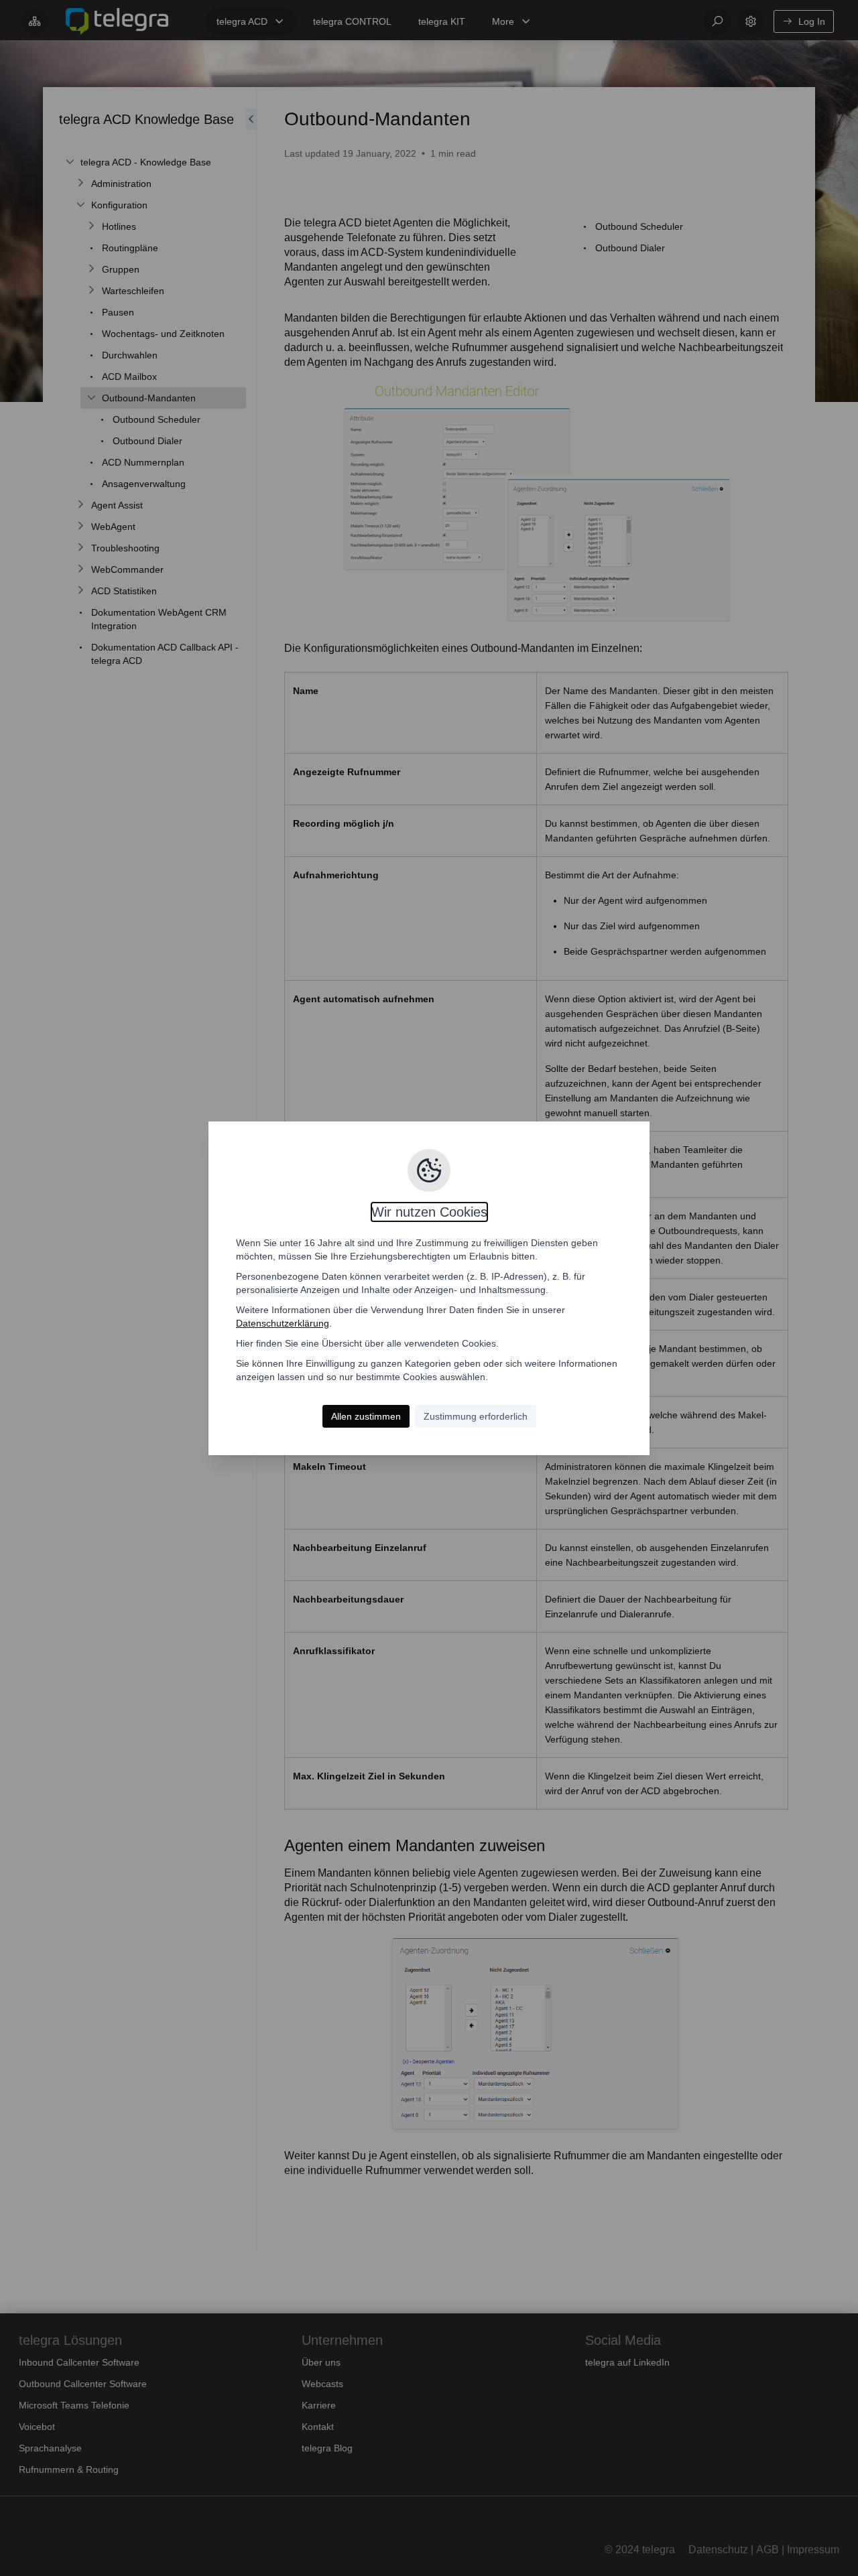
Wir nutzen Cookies (429, 1212)
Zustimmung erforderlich (476, 1416)
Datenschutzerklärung (283, 1323)
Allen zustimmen (366, 1416)
